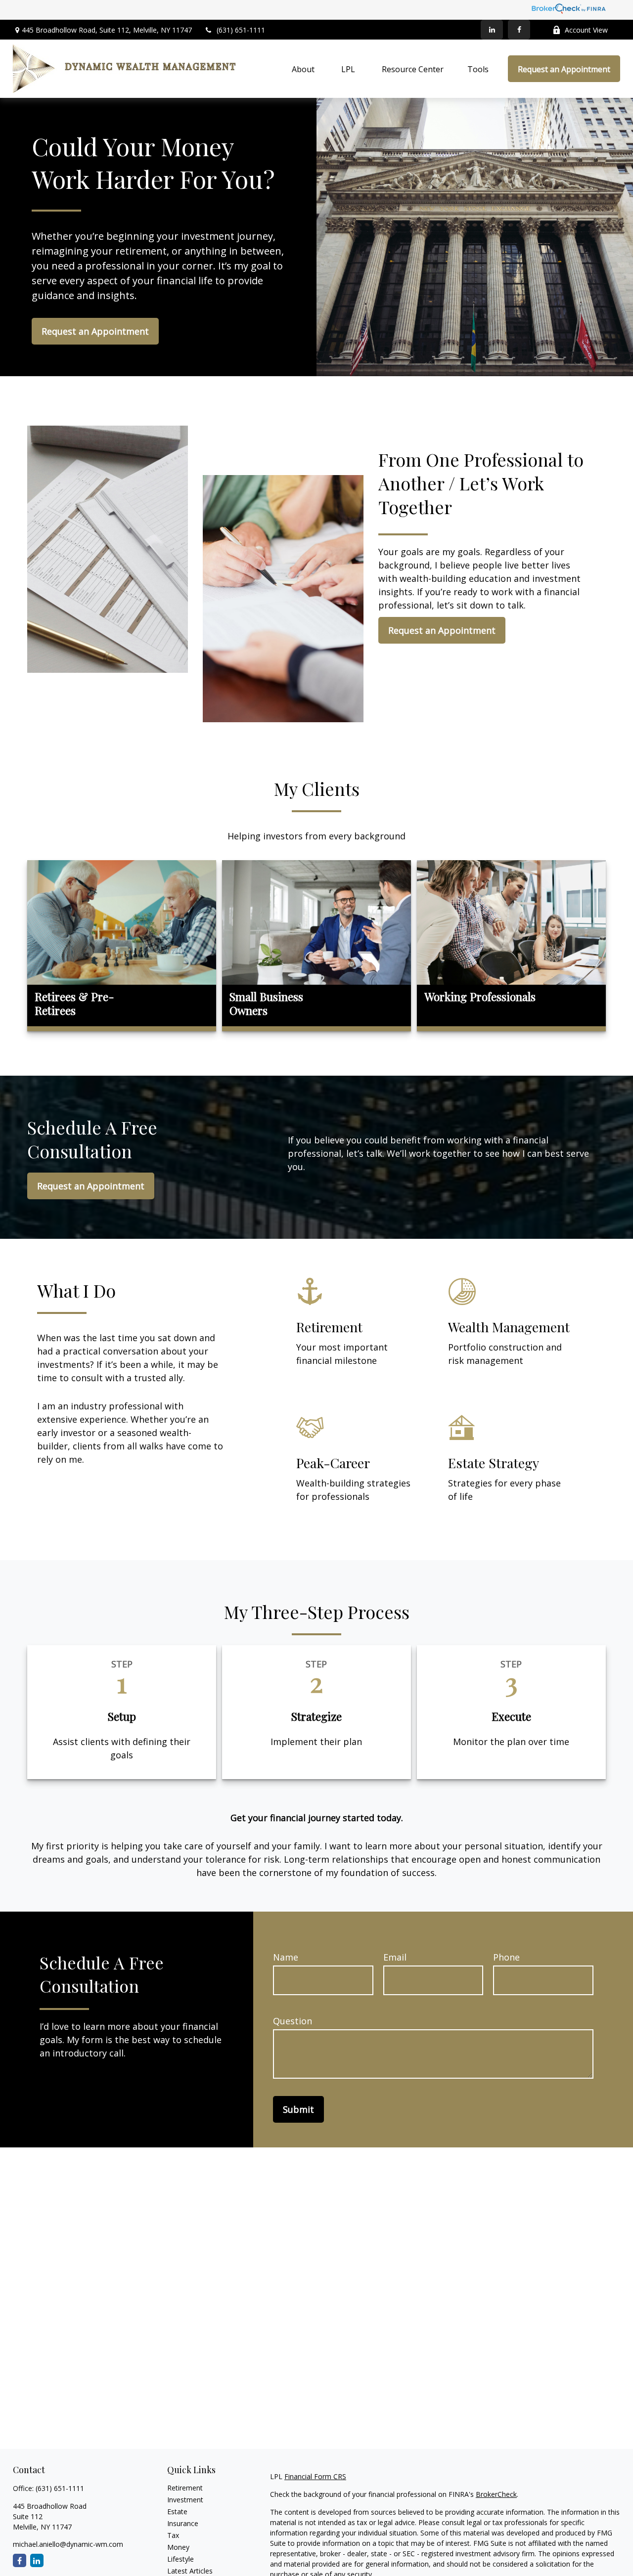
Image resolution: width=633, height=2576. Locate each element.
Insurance (183, 2523)
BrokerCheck (496, 2494)
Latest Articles (190, 2571)
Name (286, 1957)
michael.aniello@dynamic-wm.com (68, 2544)
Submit (298, 2109)
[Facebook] (519, 30)
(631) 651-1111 (241, 30)
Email (395, 1957)
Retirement (185, 2488)
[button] (303, 69)
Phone (506, 1957)
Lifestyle (181, 2559)
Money (178, 2547)
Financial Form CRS (315, 2476)
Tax (173, 2535)
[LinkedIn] (492, 30)
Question (293, 2021)
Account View (586, 30)
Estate (177, 2511)
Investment (185, 2500)
